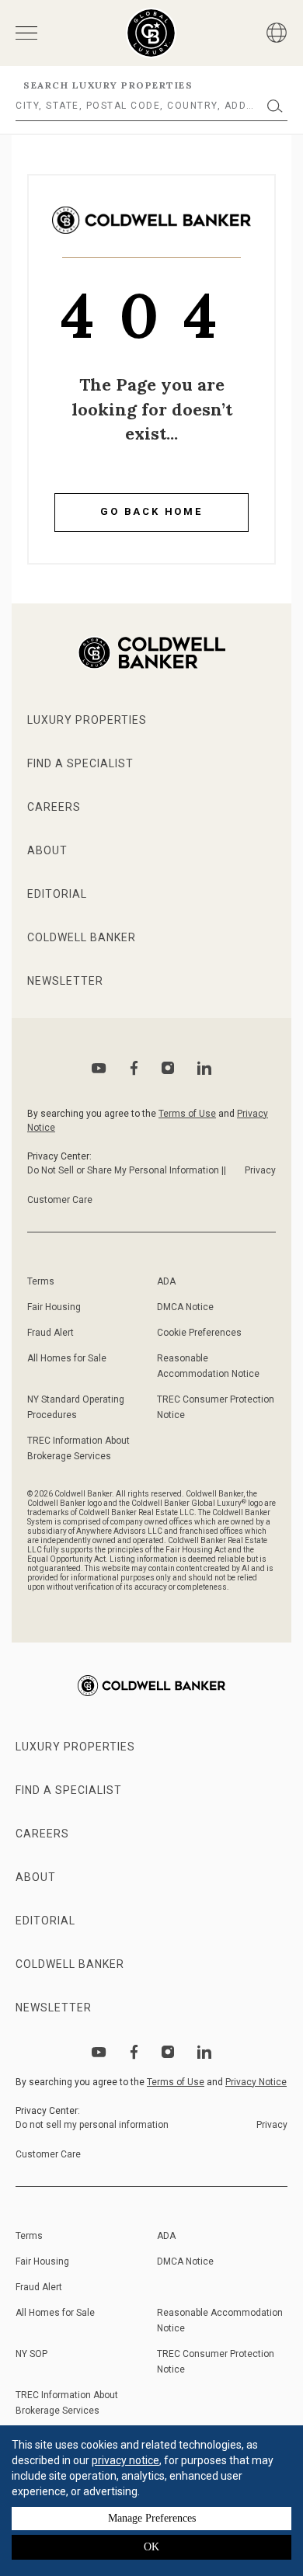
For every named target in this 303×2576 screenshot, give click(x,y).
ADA (166, 1281)
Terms (41, 1281)
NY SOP (31, 2354)
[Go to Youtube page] (99, 1068)
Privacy (260, 1170)
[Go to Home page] (151, 232)
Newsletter (65, 981)
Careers (54, 807)
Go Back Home (151, 511)
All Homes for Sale (67, 1358)
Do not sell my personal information (92, 2125)
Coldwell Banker (82, 937)
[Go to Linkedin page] (204, 1068)
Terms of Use (187, 1114)
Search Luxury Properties (108, 85)
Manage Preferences (152, 2518)
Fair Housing (54, 1307)
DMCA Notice (185, 1307)
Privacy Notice (256, 2082)
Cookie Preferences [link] (199, 1333)
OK (151, 2547)
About (47, 850)
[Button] (277, 33)
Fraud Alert (50, 1333)
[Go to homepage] (151, 33)
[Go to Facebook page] (134, 1068)
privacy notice (125, 2460)
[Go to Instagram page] (168, 1068)
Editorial (57, 894)
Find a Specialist (80, 763)
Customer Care (60, 1200)
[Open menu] (26, 33)
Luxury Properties (87, 720)
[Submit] (275, 106)
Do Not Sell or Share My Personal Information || (127, 1170)
